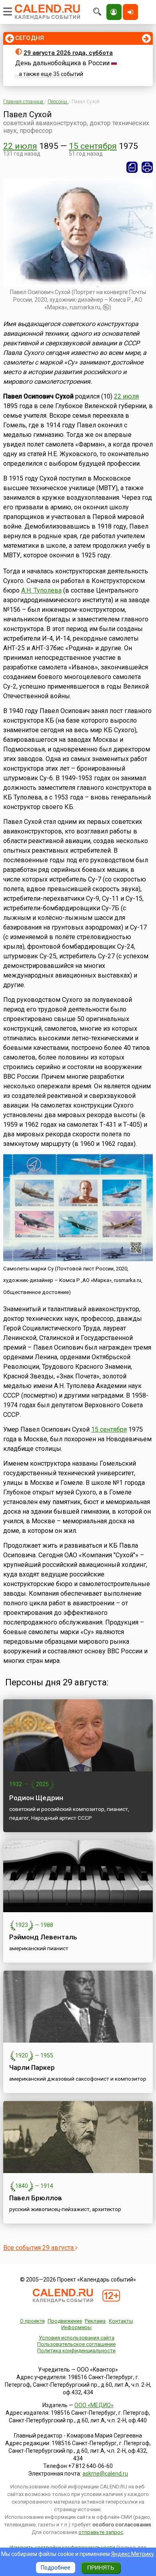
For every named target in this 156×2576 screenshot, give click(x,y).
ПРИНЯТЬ (101, 2568)
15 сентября (93, 146)
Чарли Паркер (32, 2067)
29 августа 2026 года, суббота (68, 53)
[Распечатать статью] (147, 167)
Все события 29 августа (39, 2248)
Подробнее (56, 2568)
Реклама (95, 2321)
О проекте (32, 2321)
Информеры (76, 2327)
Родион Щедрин (36, 1798)
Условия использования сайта (77, 2338)
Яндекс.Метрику (133, 2554)
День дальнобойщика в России (62, 63)
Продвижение (65, 2321)
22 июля (20, 146)
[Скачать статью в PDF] (132, 167)
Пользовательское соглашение (76, 2344)
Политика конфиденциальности (76, 2351)
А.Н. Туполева (41, 590)
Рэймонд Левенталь (43, 1937)
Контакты (121, 2321)
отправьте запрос (101, 2532)
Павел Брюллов (36, 2198)
